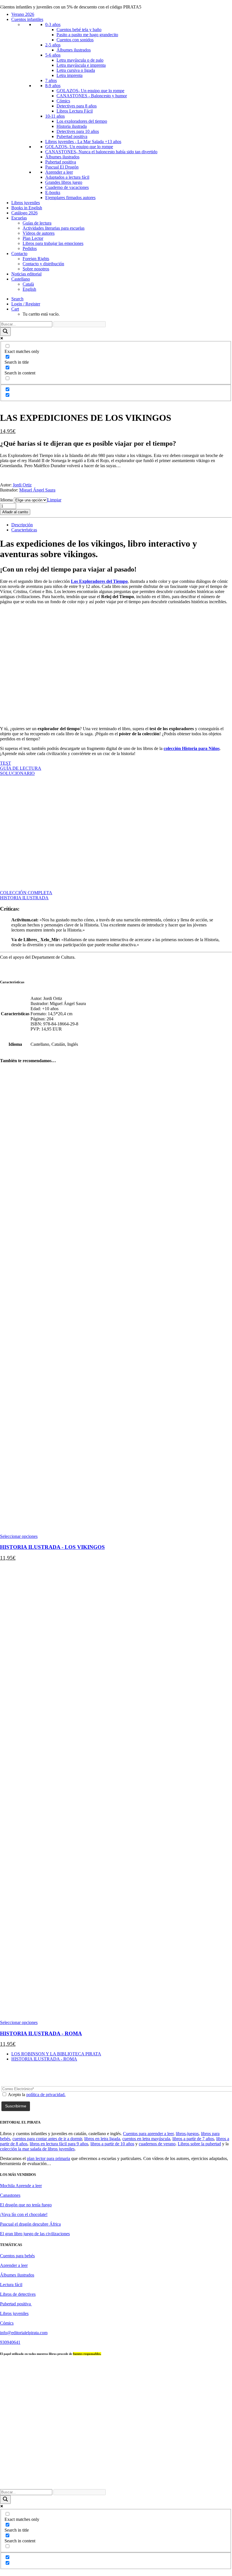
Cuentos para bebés (17, 2256)
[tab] (22, 525)
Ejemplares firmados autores (70, 198)
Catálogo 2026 (24, 213)
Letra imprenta (70, 75)
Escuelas (19, 218)
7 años (51, 80)
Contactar (188, 2477)
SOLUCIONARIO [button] (17, 773)
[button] (17, 299)
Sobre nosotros (36, 269)
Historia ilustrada (72, 126)
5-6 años (53, 55)
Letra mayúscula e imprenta (81, 65)
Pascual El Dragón (62, 167)
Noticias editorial (26, 274)
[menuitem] (122, 299)
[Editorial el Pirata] (116, 27)
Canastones (10, 2195)
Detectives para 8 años (77, 106)
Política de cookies (160, 2482)
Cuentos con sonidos (75, 40)
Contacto (19, 254)
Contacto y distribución (43, 264)
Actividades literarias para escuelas (54, 228)
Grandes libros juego (64, 182)
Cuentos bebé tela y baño (79, 30)
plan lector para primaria (48, 2158)
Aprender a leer (59, 172)
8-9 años (53, 86)
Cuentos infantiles (27, 19)
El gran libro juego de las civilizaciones (35, 2234)
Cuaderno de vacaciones (67, 187)
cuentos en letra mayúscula (146, 2139)
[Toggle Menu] (2, 6)
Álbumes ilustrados (74, 50)
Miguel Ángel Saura (37, 490)
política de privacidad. (46, 2095)
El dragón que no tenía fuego (26, 2205)
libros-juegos (187, 2134)
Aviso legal (212, 2477)
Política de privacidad (75, 2482)
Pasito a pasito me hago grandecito (87, 35)
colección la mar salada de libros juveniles (37, 2149)
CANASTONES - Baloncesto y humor (92, 96)
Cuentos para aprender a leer (148, 2134)
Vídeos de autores (39, 233)
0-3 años (53, 24)
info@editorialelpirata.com (24, 2333)
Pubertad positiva (72, 136)
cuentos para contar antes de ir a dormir (47, 2139)
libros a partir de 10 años (112, 2144)
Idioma (6, 500)
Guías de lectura (37, 223)
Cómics (63, 101)
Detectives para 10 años (78, 131)
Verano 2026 (23, 14)
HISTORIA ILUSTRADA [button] (24, 898)
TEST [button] (6, 763)
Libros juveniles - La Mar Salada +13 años (83, 142)
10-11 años (55, 116)
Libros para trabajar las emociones (53, 243)
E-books (53, 192)
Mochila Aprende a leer (21, 2186)
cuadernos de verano (157, 2144)
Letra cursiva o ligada (76, 70)
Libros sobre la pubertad (199, 2144)
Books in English (27, 208)
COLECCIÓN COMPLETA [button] (26, 893)
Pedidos (30, 248)
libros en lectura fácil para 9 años (59, 2144)
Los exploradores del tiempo (82, 121)
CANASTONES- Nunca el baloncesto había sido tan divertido (101, 152)
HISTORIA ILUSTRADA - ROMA (41, 2033)
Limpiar (54, 500)
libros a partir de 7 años (193, 2139)
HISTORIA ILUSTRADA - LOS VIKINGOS (52, 1547)
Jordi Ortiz (22, 485)
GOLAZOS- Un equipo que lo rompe (90, 91)
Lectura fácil (11, 2285)
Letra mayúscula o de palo (80, 60)
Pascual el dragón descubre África (30, 2224)
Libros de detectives (18, 2294)
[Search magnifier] (5, 332)
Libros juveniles (26, 203)
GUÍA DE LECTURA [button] (21, 768)
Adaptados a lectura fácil (67, 177)
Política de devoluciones (119, 2482)
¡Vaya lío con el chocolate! (24, 2214)
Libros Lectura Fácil (75, 111)
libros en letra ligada (102, 2139)
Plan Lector (33, 238)
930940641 (10, 2342)
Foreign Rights (36, 259)
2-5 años (53, 45)
